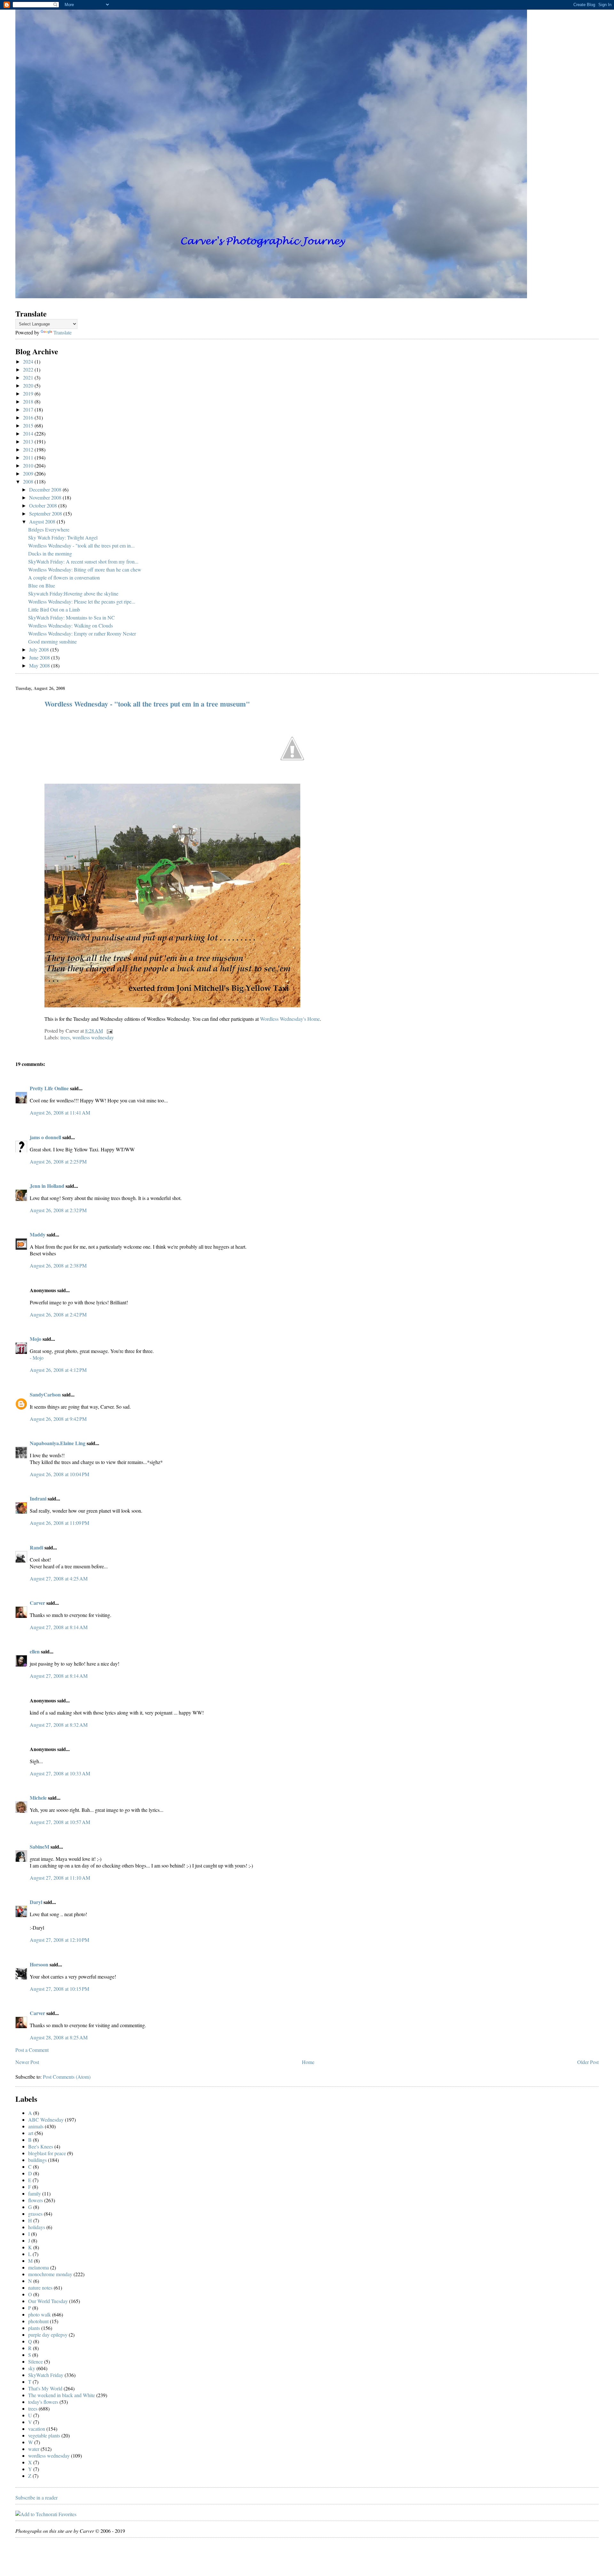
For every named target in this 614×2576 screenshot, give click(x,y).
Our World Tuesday (48, 2301)
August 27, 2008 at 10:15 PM (59, 1989)
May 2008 (40, 665)
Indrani (38, 1498)
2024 (29, 361)
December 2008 (46, 489)
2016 (29, 417)
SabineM (39, 1847)
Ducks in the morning (50, 553)
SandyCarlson (45, 1394)
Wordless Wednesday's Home (290, 1019)
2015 (29, 425)
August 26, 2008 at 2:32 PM (58, 1210)
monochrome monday (50, 2274)
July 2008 (40, 649)
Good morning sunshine (52, 641)
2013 (29, 441)
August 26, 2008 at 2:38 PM (58, 1265)
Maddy (38, 1234)
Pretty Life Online (49, 1088)
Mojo (35, 1339)
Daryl (36, 1902)
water (34, 2449)
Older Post (588, 2062)
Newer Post (27, 2062)
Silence (35, 2361)
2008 (29, 481)
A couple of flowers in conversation (64, 577)
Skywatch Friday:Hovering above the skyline (73, 593)
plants (34, 2328)
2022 (29, 369)
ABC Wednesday (46, 2120)
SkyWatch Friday (46, 2375)
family (35, 2193)
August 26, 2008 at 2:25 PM (58, 1161)
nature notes (40, 2288)
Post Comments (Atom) (67, 2077)
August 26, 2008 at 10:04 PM (59, 1474)
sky (32, 2368)
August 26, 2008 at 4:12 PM (58, 1370)
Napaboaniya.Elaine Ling (58, 1443)
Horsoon (39, 1964)
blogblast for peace (47, 2153)
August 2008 (43, 521)
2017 (29, 409)
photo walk (39, 2314)
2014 (29, 433)
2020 (29, 385)
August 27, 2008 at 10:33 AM (60, 1773)
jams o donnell (45, 1137)
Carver (37, 1603)
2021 (29, 377)
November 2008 (46, 497)
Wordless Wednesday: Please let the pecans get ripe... (82, 601)
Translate (63, 332)
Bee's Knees (41, 2146)
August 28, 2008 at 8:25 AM (59, 2037)
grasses (35, 2214)
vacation (37, 2429)
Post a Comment (32, 2050)
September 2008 (46, 513)
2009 (29, 473)
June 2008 (40, 657)
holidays (37, 2227)
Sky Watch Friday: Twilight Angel (63, 537)
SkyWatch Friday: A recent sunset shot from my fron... (83, 561)
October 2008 (44, 505)
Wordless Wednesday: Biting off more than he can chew (85, 569)
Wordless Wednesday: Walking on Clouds (71, 625)
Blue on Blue (42, 585)
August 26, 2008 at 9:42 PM (58, 1419)
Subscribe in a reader (36, 2497)
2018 (29, 401)
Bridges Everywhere (49, 529)
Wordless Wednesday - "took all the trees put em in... (81, 545)
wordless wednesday (93, 1037)
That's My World (45, 2388)
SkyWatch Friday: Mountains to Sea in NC (71, 617)
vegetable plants (44, 2435)
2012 (29, 449)
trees (65, 1037)
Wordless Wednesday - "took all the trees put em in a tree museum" (147, 704)
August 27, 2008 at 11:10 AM (60, 1878)
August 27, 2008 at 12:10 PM (59, 1940)
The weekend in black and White (62, 2395)
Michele (38, 1798)
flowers (35, 2200)
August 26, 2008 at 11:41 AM (60, 1112)
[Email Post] (108, 1031)
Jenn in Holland (47, 1186)
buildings (37, 2160)
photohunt (38, 2321)
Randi (36, 1547)
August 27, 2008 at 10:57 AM (60, 1822)
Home (308, 2062)
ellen (35, 1651)
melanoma (39, 2267)
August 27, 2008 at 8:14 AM (59, 1627)
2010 (29, 465)
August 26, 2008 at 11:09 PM (59, 1523)
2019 (29, 393)
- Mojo (37, 1358)
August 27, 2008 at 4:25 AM (59, 1578)
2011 (29, 457)
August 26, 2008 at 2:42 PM (58, 1314)
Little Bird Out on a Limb (54, 609)
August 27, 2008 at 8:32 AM (59, 1725)
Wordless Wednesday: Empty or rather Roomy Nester (82, 633)
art (31, 2133)
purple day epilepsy (48, 2335)
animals (36, 2126)
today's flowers (43, 2402)
